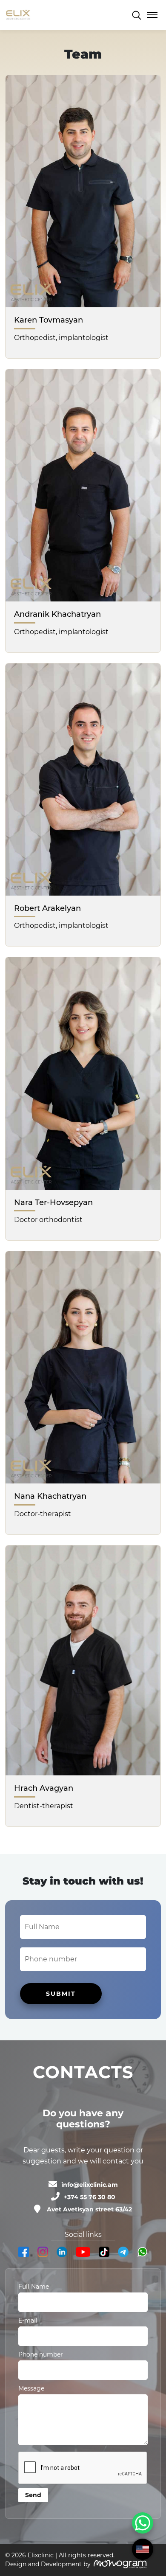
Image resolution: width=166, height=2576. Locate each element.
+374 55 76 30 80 (90, 2197)
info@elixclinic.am (90, 2185)
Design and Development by (48, 2564)
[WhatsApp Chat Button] (143, 2523)
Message (31, 2388)
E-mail (28, 2320)
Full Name (34, 2287)
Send (33, 2495)
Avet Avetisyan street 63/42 (89, 2209)
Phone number (41, 2354)
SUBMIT (61, 1994)
